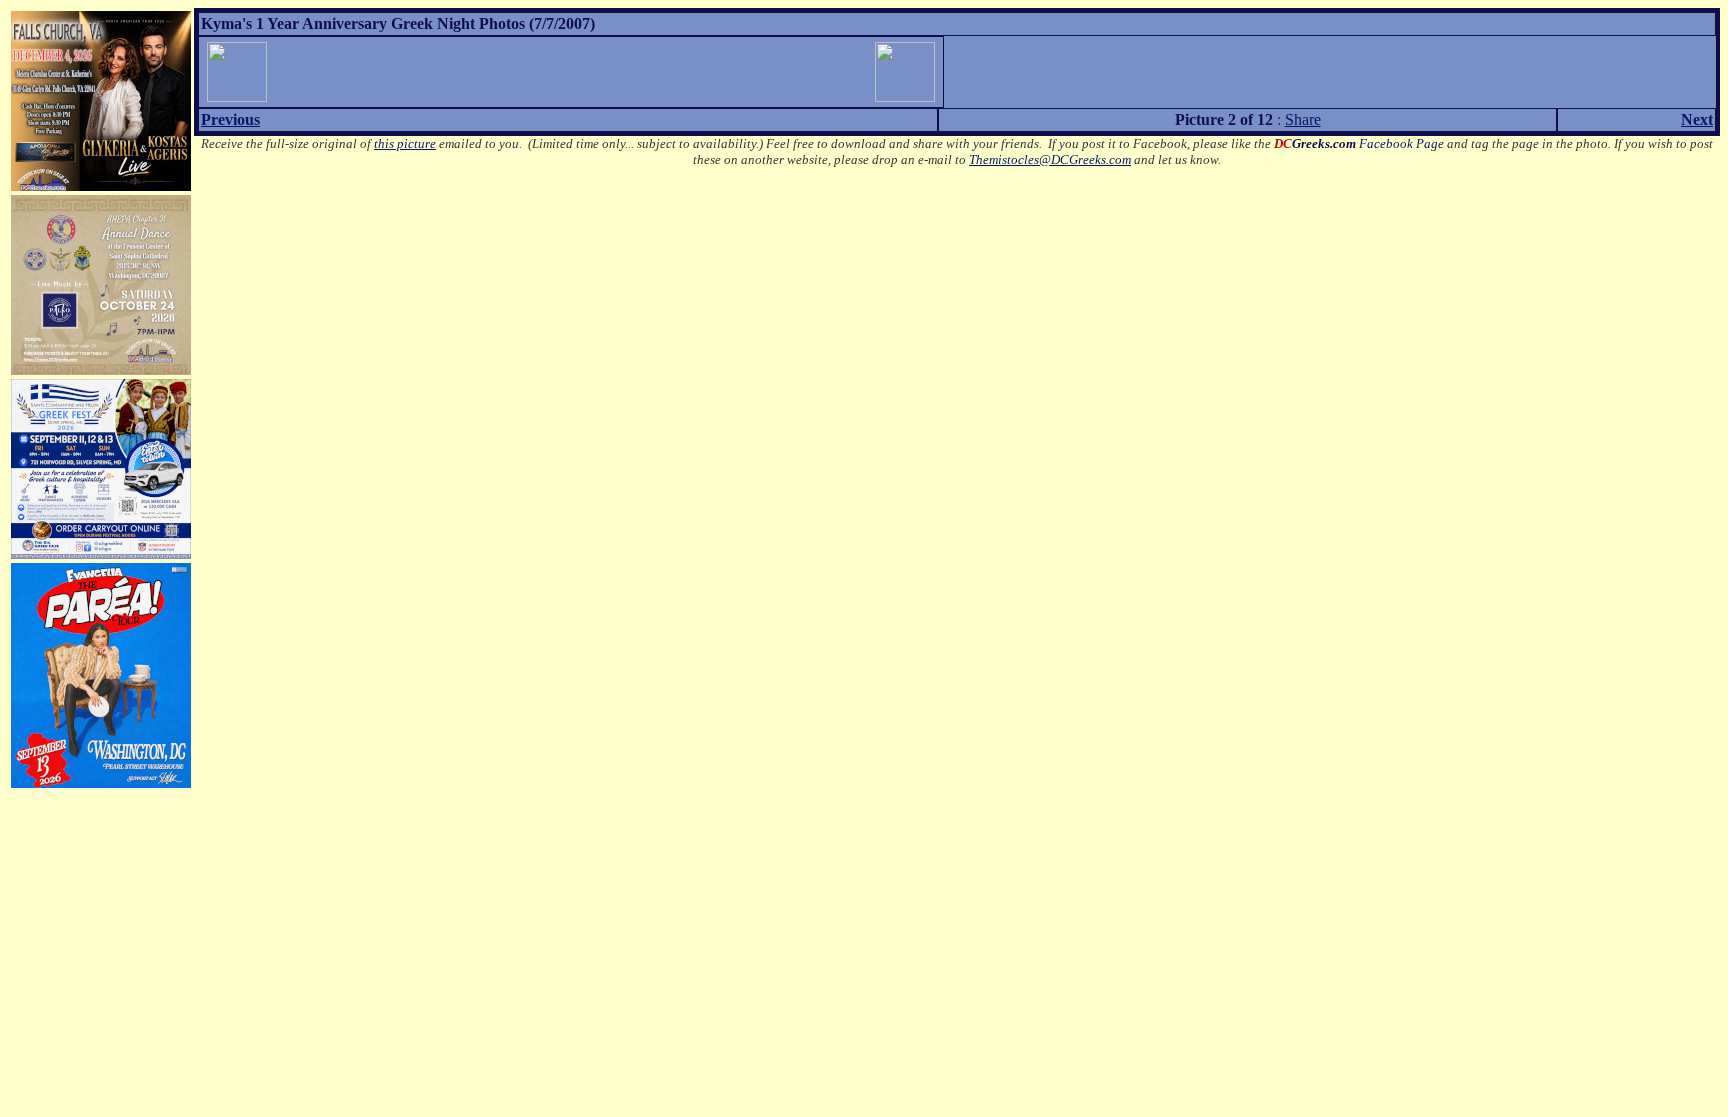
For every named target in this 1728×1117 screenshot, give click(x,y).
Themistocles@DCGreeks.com (1050, 159)
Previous (230, 119)
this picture (405, 143)
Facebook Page (1359, 143)
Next (1697, 119)
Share (1303, 119)
